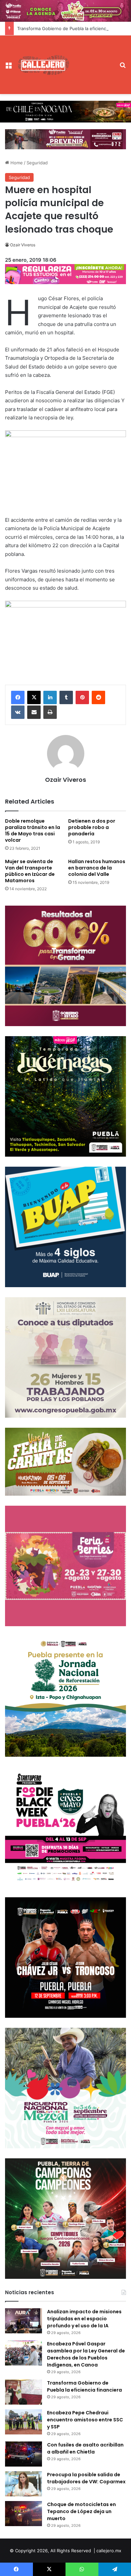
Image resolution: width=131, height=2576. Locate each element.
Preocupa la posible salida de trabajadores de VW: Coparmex (86, 2478)
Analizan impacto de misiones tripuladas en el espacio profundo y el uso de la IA (84, 2319)
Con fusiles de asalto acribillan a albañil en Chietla (85, 2448)
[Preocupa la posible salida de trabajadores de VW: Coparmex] (24, 2484)
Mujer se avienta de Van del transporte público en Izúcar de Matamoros (30, 871)
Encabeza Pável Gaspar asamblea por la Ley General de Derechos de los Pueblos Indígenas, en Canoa (86, 2354)
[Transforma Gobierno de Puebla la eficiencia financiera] (24, 2392)
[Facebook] (18, 697)
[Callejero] (44, 65)
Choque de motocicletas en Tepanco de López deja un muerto (81, 2511)
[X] (34, 697)
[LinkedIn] (50, 697)
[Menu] (8, 67)
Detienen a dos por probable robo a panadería (92, 827)
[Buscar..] (123, 67)
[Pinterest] (82, 697)
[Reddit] (98, 697)
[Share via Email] (34, 712)
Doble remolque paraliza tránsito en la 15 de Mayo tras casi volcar (33, 830)
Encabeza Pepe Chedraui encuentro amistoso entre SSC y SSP (85, 2420)
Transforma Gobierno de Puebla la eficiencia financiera (84, 2386)
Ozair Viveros (23, 245)
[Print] (50, 712)
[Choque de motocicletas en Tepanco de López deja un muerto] (24, 2514)
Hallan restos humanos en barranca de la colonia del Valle (97, 868)
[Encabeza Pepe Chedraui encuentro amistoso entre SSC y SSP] (24, 2422)
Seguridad (37, 163)
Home (16, 163)
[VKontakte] (18, 712)
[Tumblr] (66, 697)
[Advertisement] (93, 60)
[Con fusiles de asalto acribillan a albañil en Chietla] (24, 2454)
